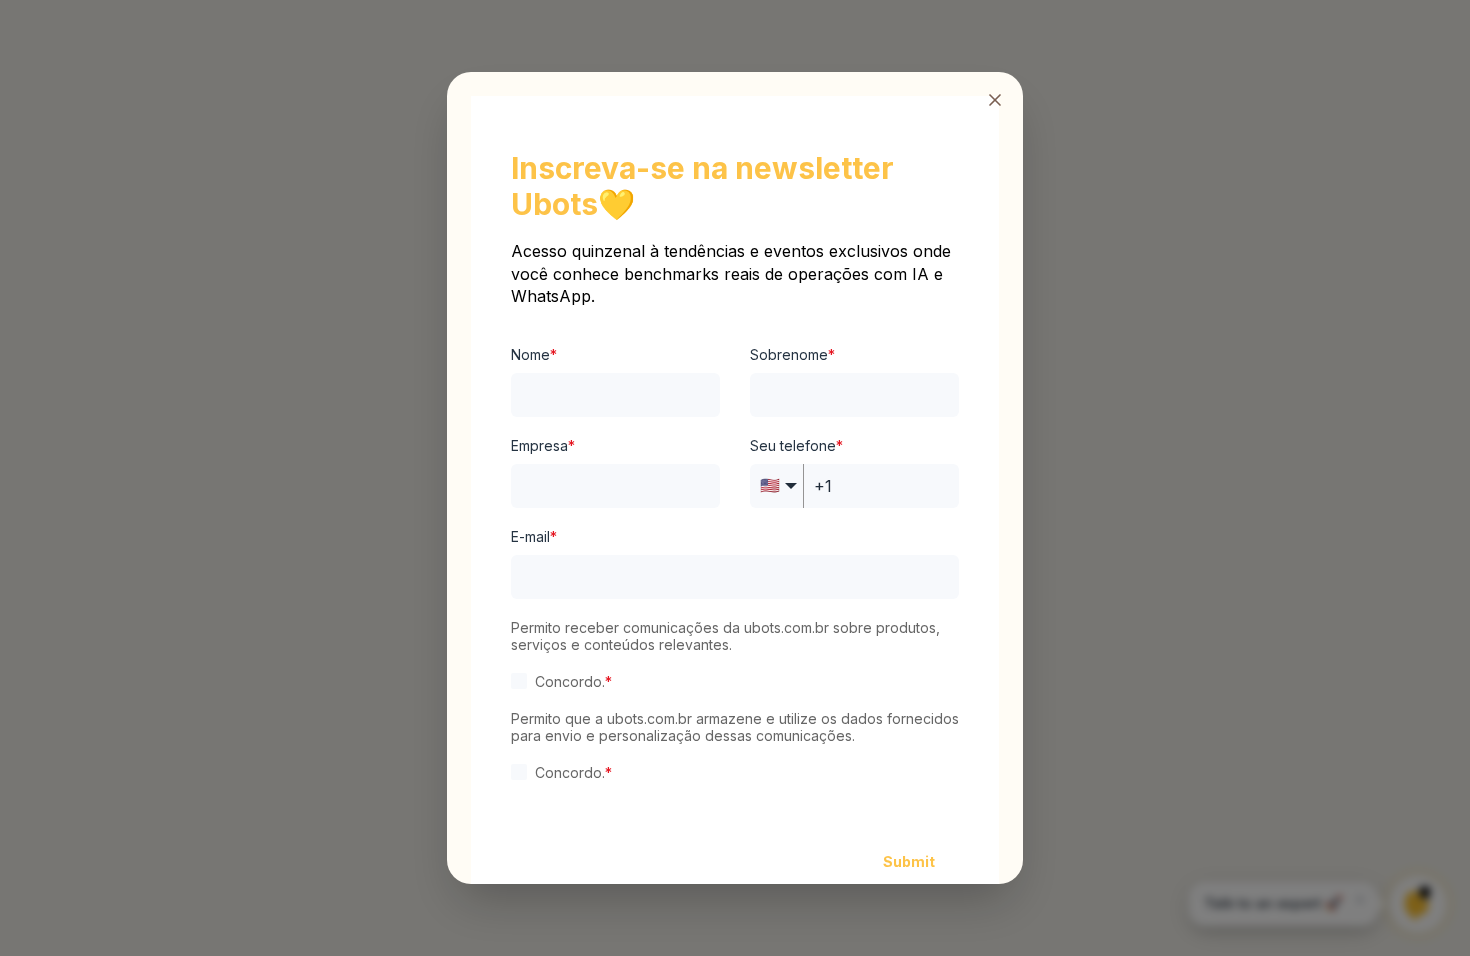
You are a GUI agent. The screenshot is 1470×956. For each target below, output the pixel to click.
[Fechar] (995, 100)
